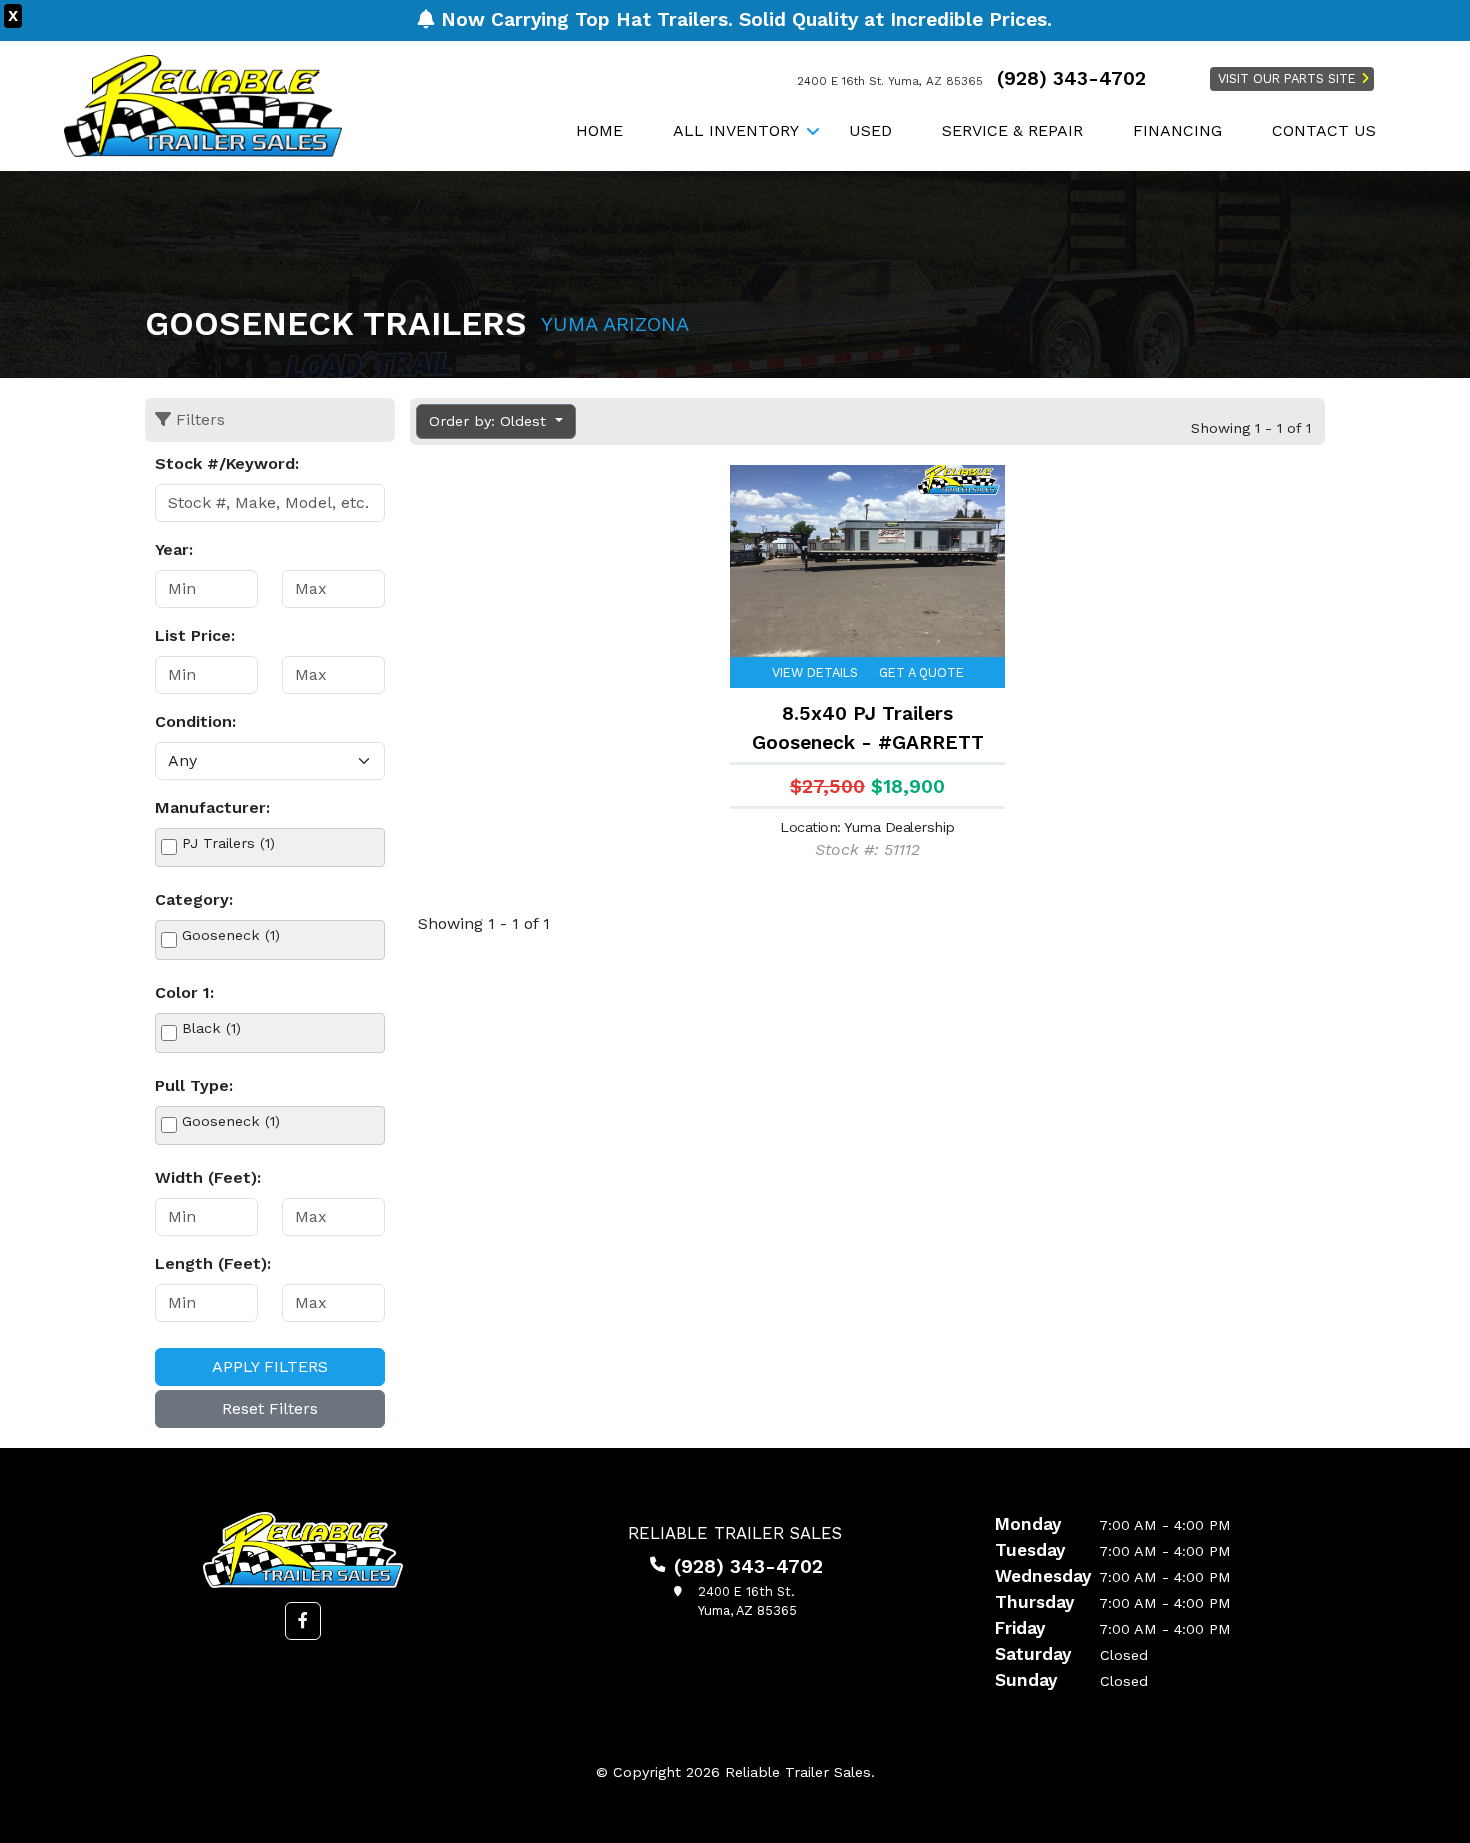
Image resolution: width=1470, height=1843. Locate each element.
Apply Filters (270, 1366)
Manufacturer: (212, 807)
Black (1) (211, 1028)
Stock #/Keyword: (227, 463)
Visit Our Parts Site (1287, 78)
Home (599, 130)
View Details (815, 672)
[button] (303, 1621)
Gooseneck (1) (231, 935)
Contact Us (1324, 130)
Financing (1177, 130)
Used (870, 130)
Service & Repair (1012, 130)
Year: (174, 549)
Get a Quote (921, 672)
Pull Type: (194, 1085)
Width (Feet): (208, 1177)
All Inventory (736, 130)
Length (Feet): (213, 1263)
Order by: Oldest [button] (490, 421)
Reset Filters (270, 1408)
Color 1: (184, 992)
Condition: (195, 721)
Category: (194, 899)
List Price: (195, 635)
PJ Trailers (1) (228, 843)
